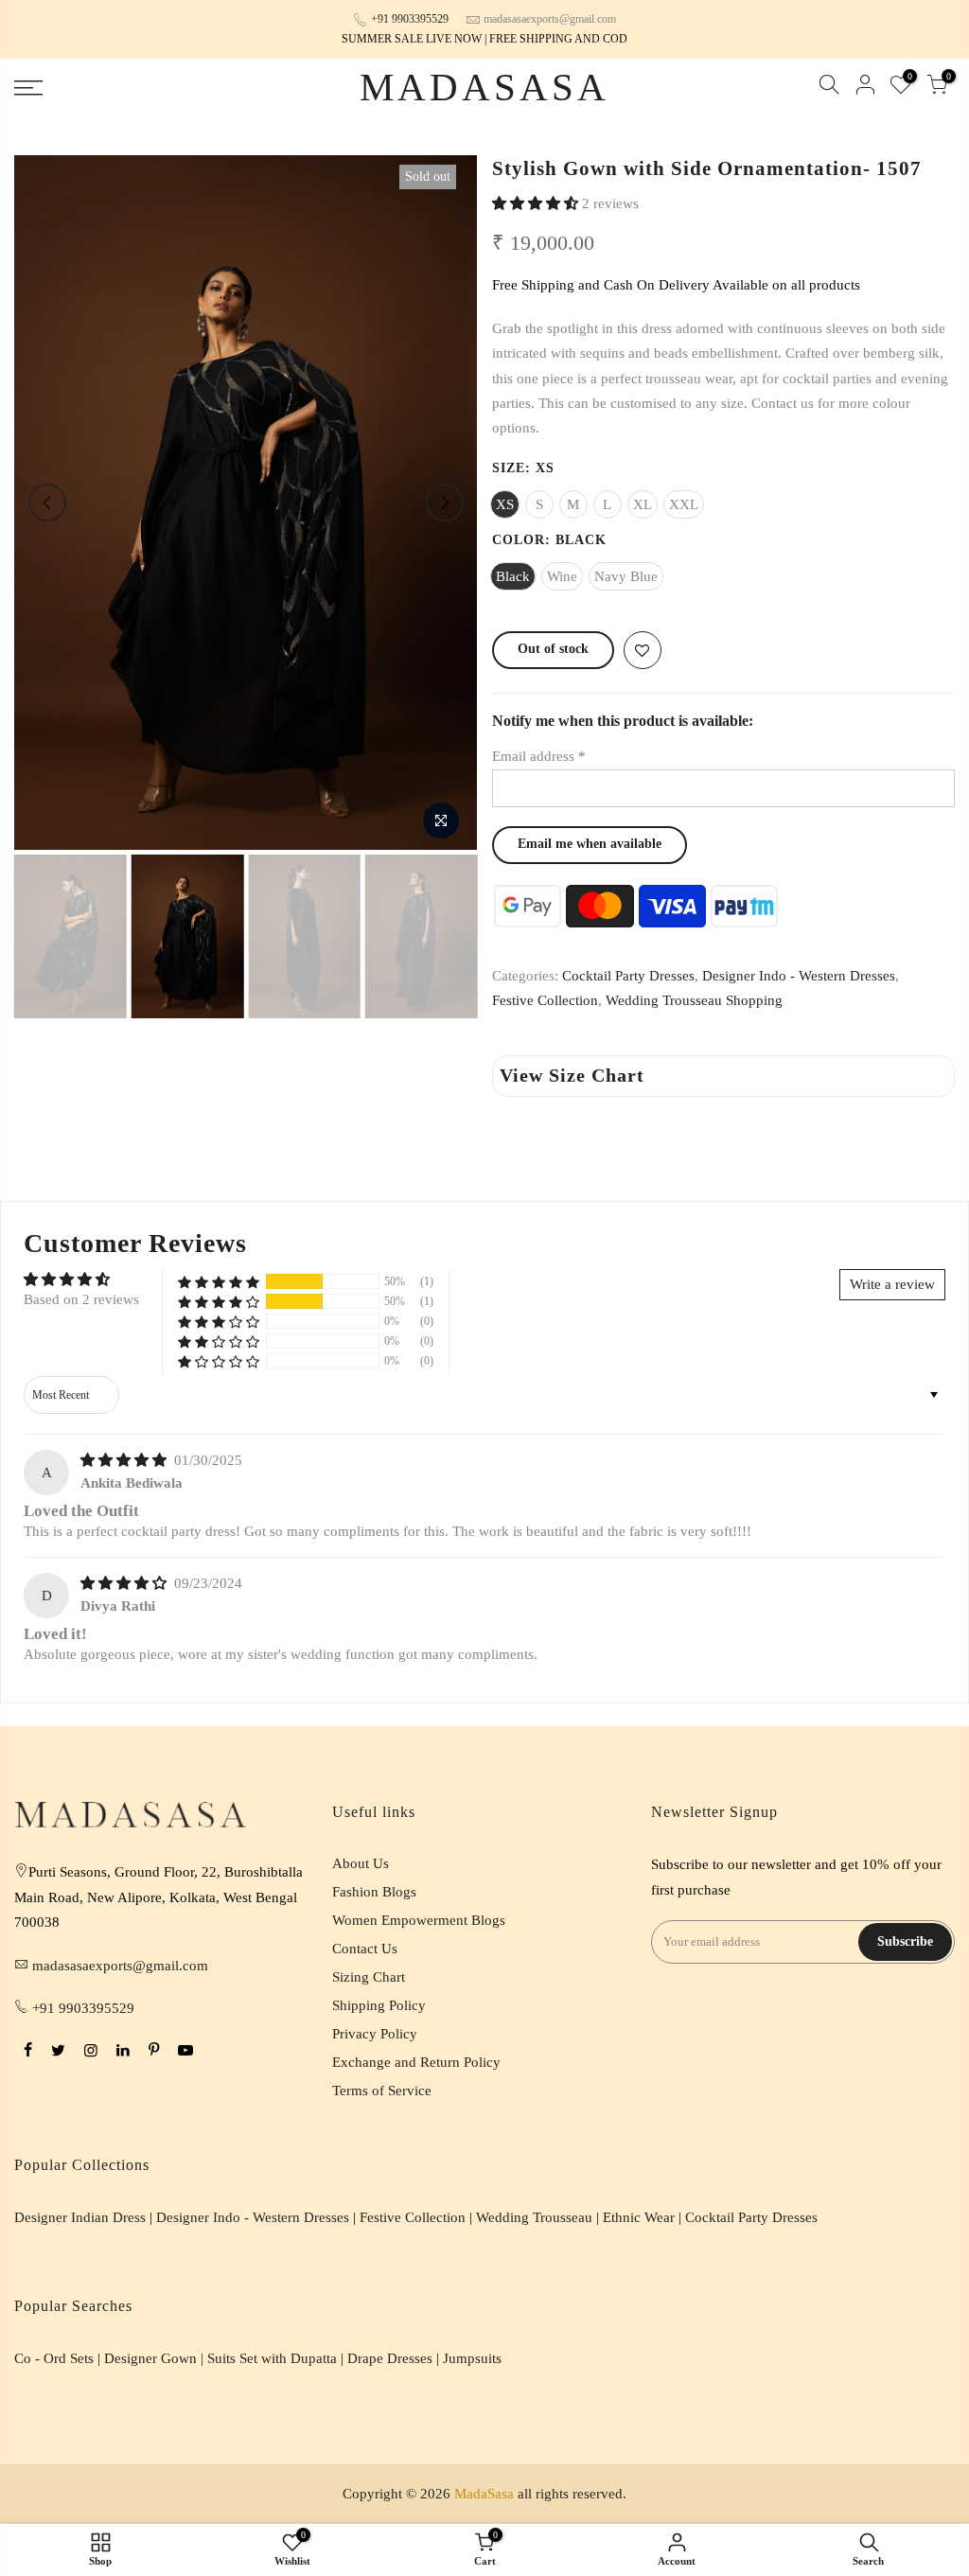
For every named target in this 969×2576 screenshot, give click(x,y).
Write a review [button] (892, 1284)
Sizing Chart (369, 1977)
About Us (361, 1863)
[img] (125, 1460)
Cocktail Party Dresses (628, 976)
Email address (539, 756)
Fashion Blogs (374, 1892)
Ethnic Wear (639, 2217)
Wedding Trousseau (534, 2217)
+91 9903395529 (410, 19)
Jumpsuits (472, 2358)
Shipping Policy (379, 2005)
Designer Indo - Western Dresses (799, 976)
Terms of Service (382, 2091)
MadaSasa (485, 88)
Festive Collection (545, 1000)
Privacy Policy (375, 2034)
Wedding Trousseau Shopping (694, 1000)
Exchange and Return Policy (416, 2062)
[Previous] (47, 503)
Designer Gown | (156, 2358)
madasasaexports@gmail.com (550, 19)
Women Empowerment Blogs (419, 1920)
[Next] (445, 503)
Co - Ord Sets (54, 2358)
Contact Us (365, 1949)
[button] (537, 203)
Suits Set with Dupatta (272, 2358)
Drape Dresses (390, 2358)
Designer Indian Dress (80, 2217)
